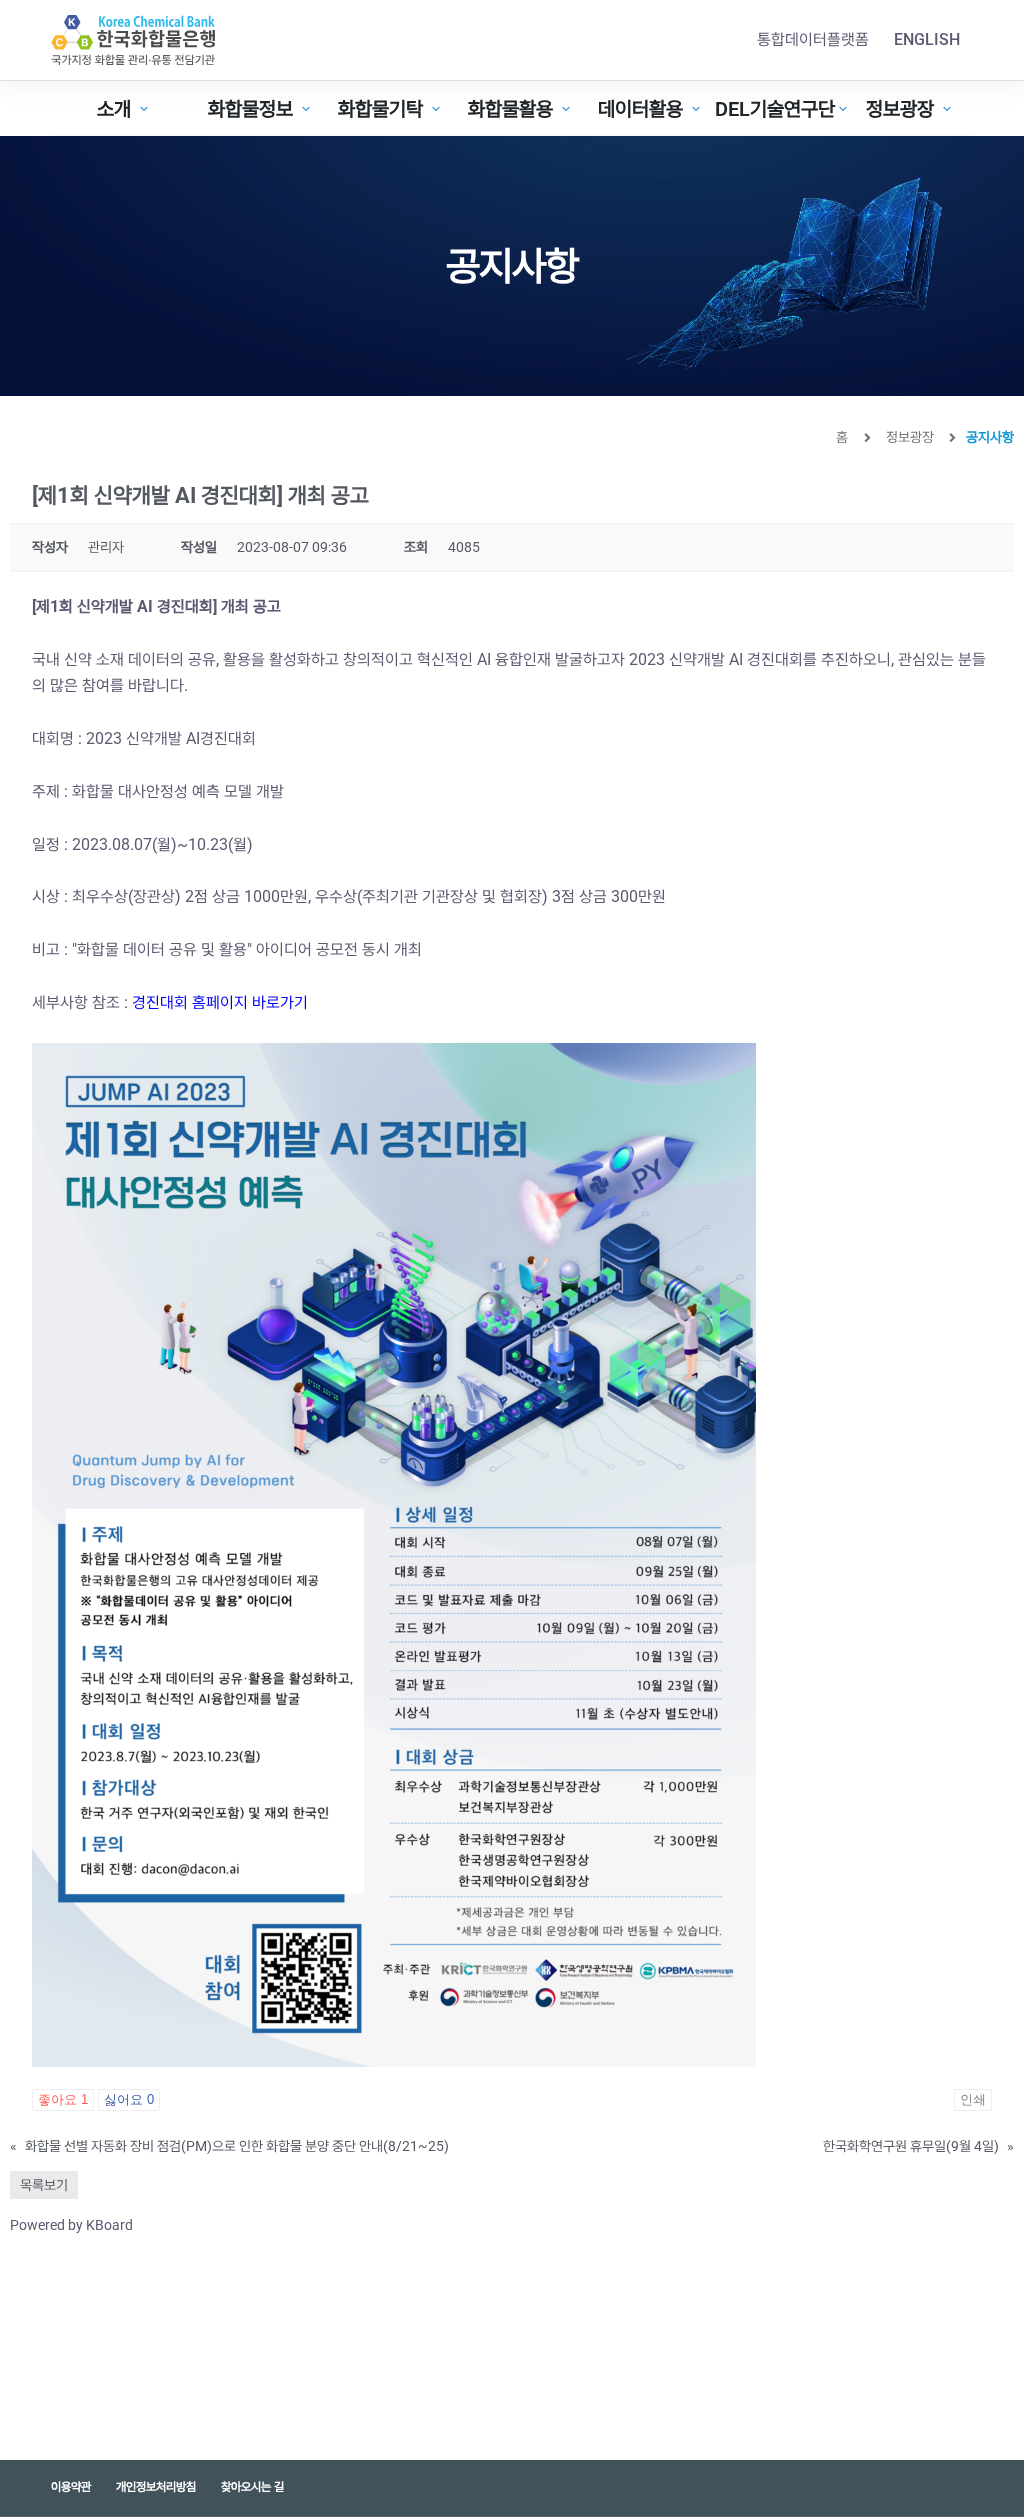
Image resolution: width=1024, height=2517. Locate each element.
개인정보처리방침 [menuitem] (156, 2487)
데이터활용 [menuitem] (640, 109)
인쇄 (973, 2099)
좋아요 (63, 2099)
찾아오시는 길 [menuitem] (252, 2487)
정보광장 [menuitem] (900, 109)
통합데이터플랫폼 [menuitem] (813, 39)
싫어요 (129, 2099)
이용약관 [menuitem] (71, 2487)
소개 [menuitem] (114, 109)
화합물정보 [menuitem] (250, 109)
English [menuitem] (927, 39)
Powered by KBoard (71, 2225)
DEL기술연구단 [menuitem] (775, 109)
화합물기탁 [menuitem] (380, 109)
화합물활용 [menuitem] (510, 109)
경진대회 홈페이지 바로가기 (220, 1002)
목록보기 (44, 2185)
